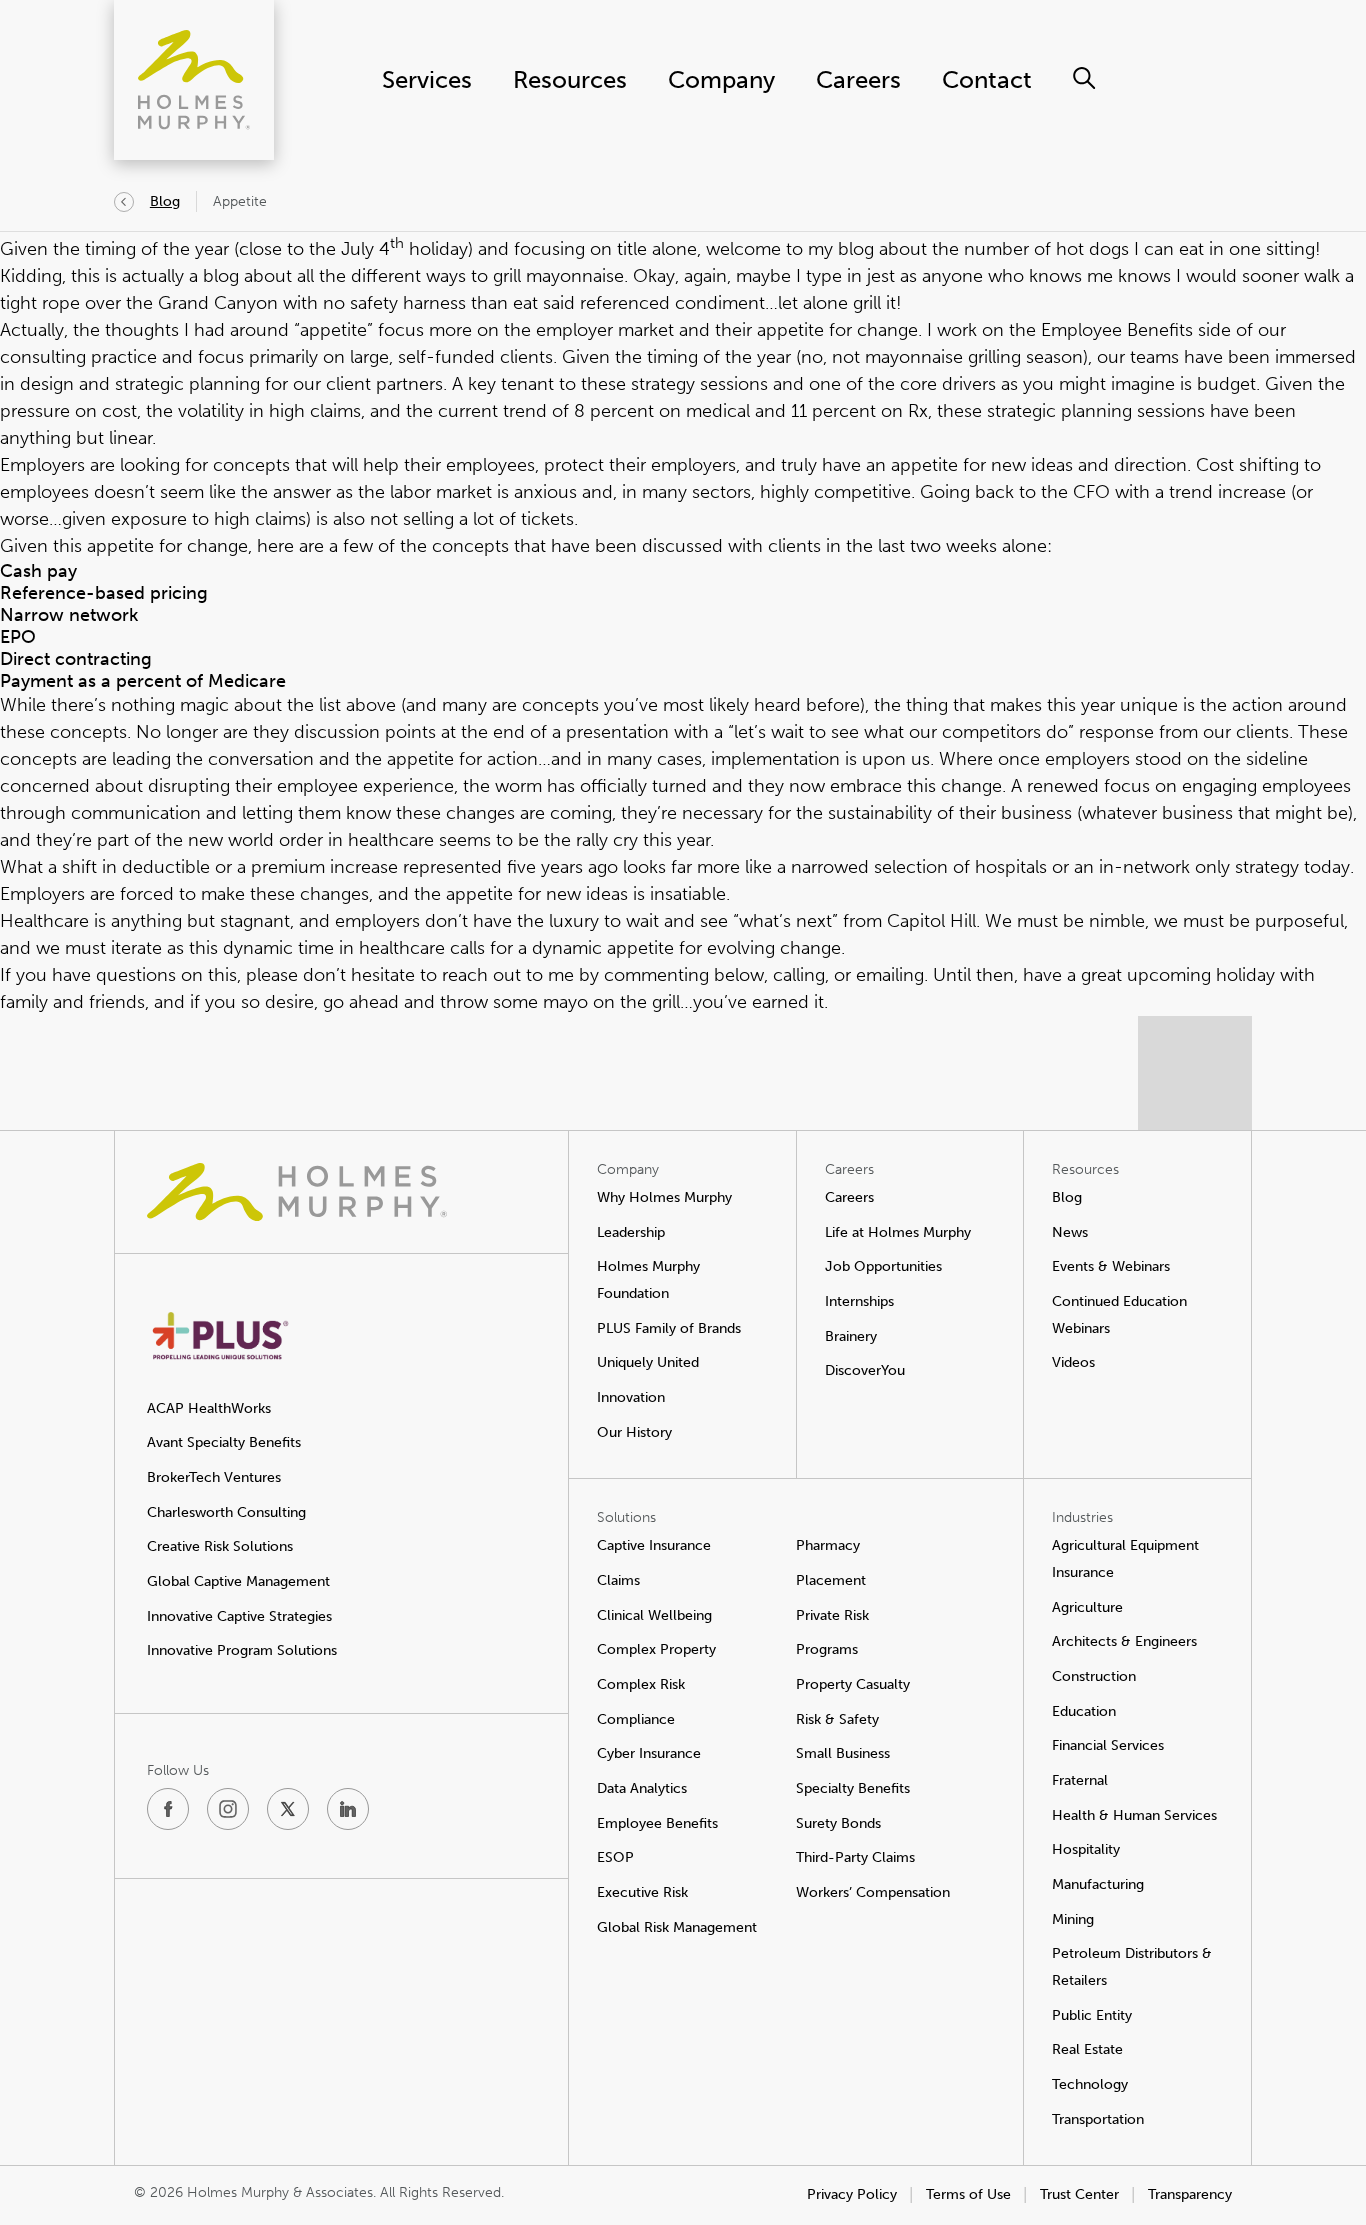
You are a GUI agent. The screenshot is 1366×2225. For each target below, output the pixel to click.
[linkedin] (348, 1809)
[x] (288, 1809)
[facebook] (168, 1809)
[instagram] (228, 1809)
